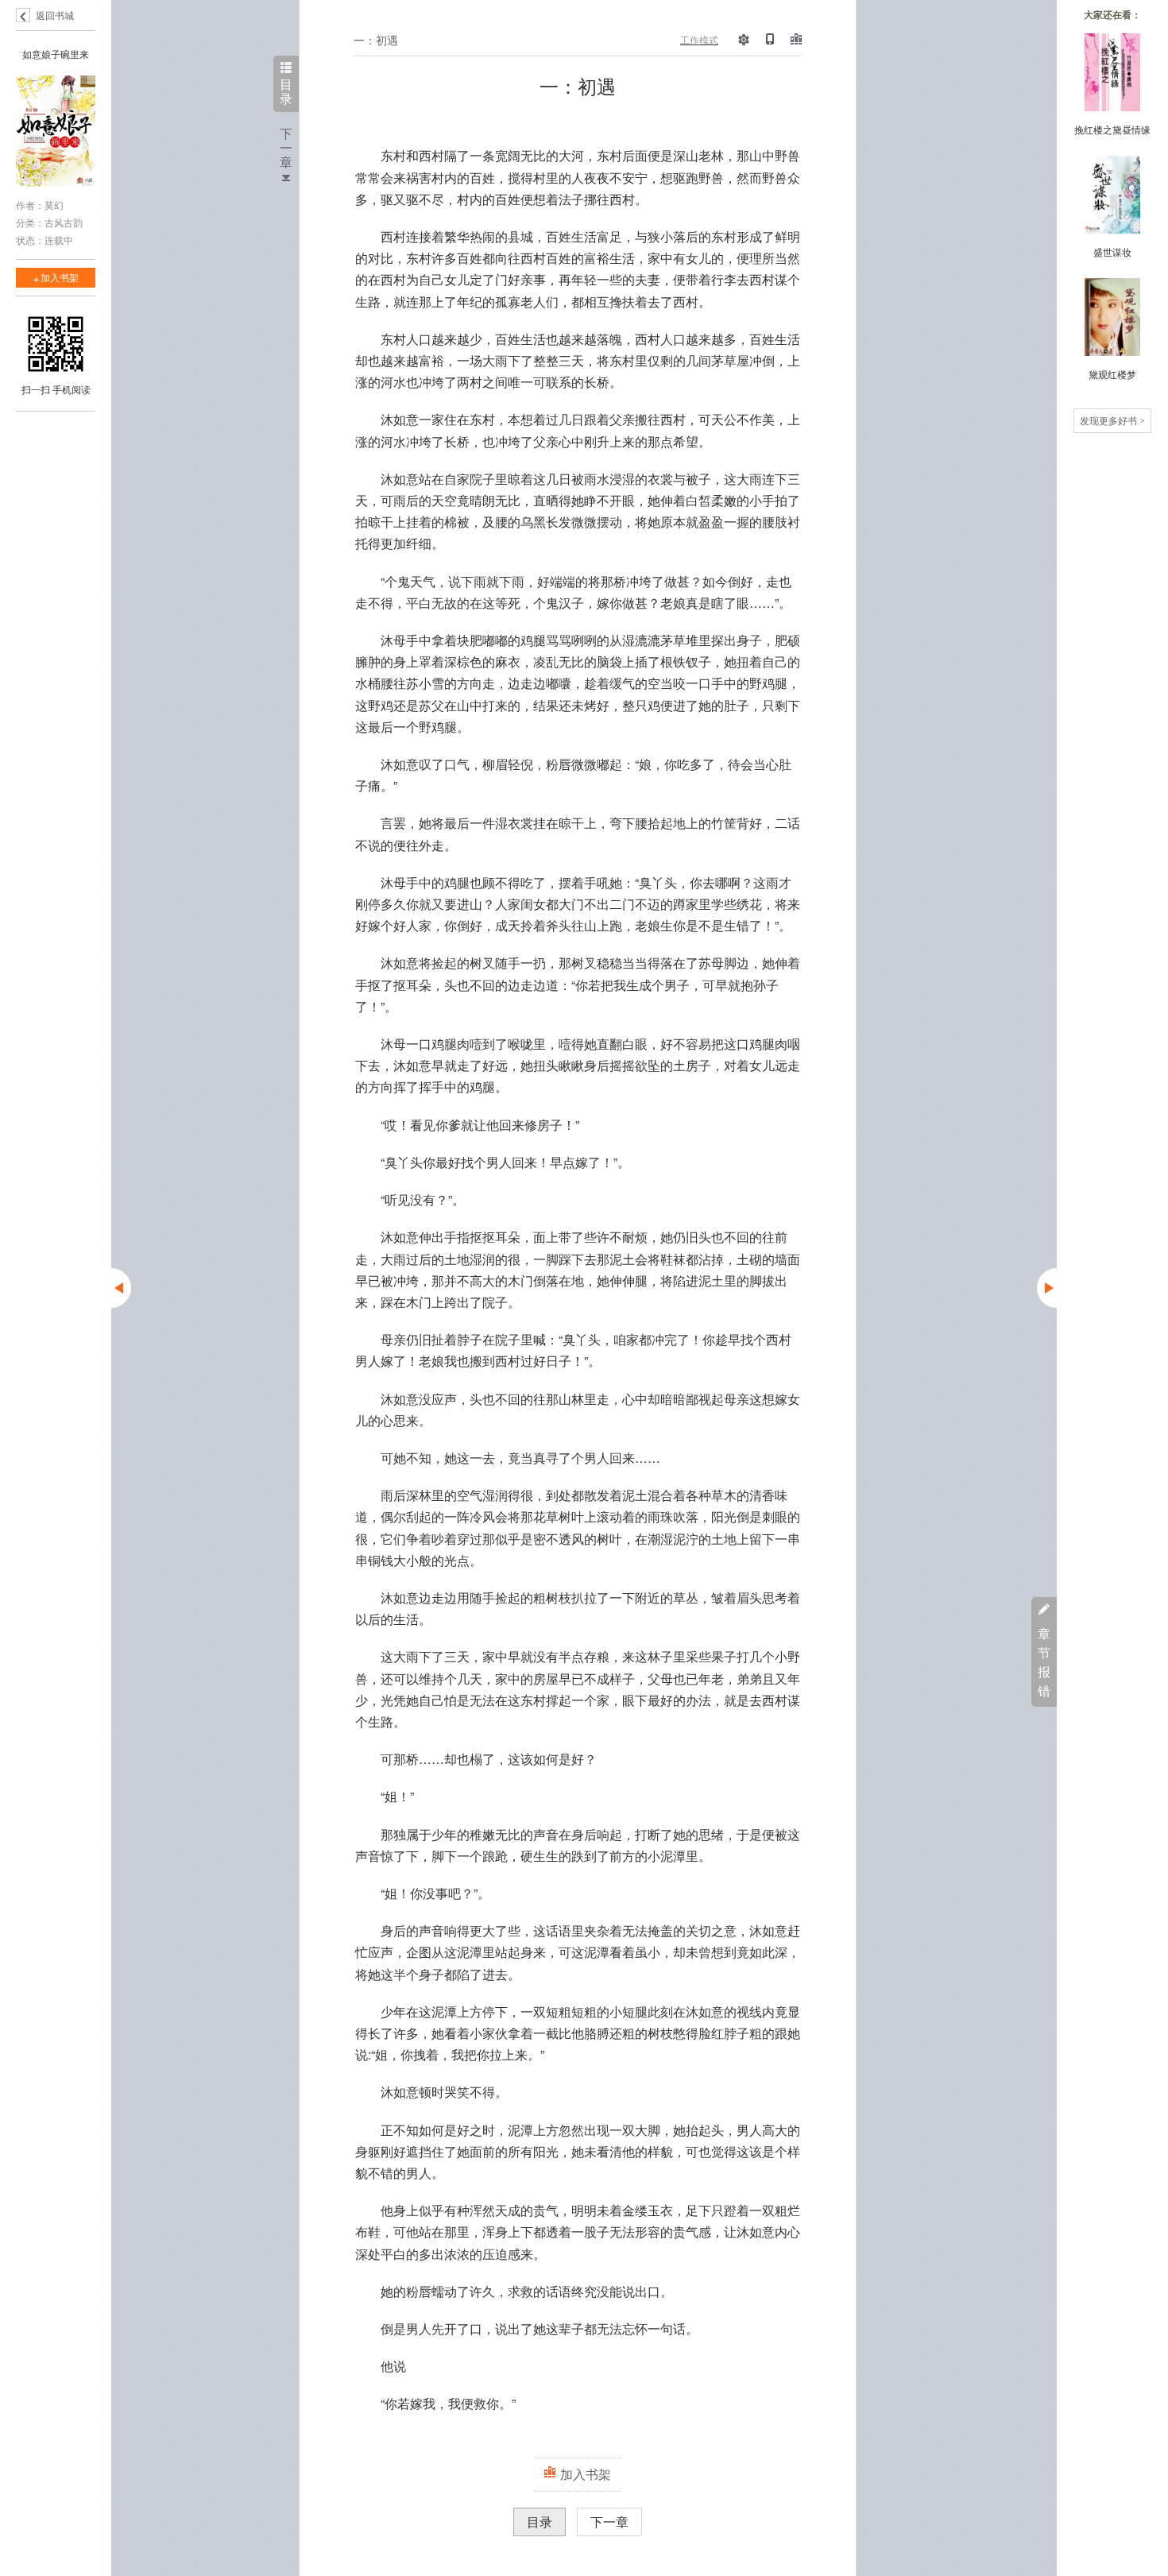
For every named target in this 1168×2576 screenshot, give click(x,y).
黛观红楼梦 (1112, 374)
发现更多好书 (1112, 420)
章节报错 (1044, 1662)
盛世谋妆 (1112, 251)
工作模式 (699, 39)
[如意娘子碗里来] (56, 133)
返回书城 (55, 15)
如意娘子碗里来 (56, 54)
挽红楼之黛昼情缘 (1112, 129)
